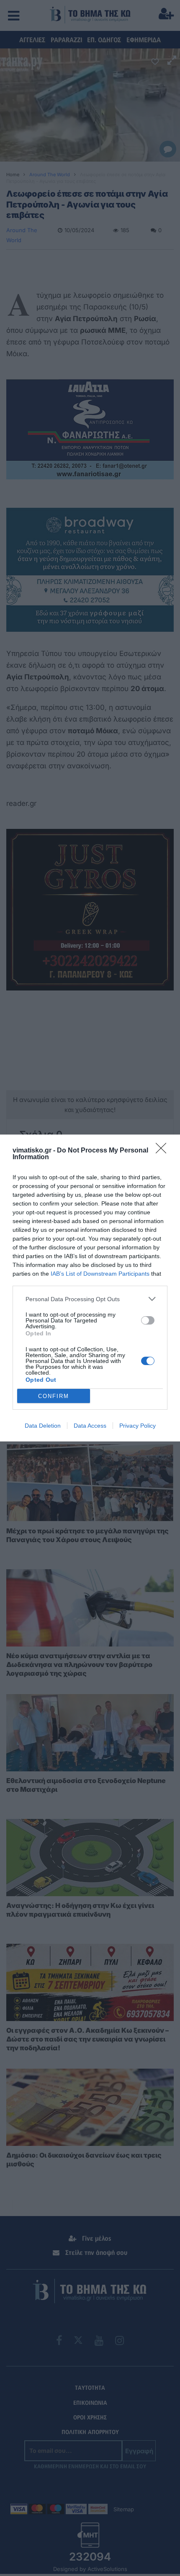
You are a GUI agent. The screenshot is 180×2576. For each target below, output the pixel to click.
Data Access (90, 1426)
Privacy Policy (138, 1426)
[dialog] (90, 1288)
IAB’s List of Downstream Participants (100, 1274)
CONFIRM (54, 1396)
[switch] (148, 1320)
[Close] (164, 1151)
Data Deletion (43, 1426)
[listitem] (90, 1299)
